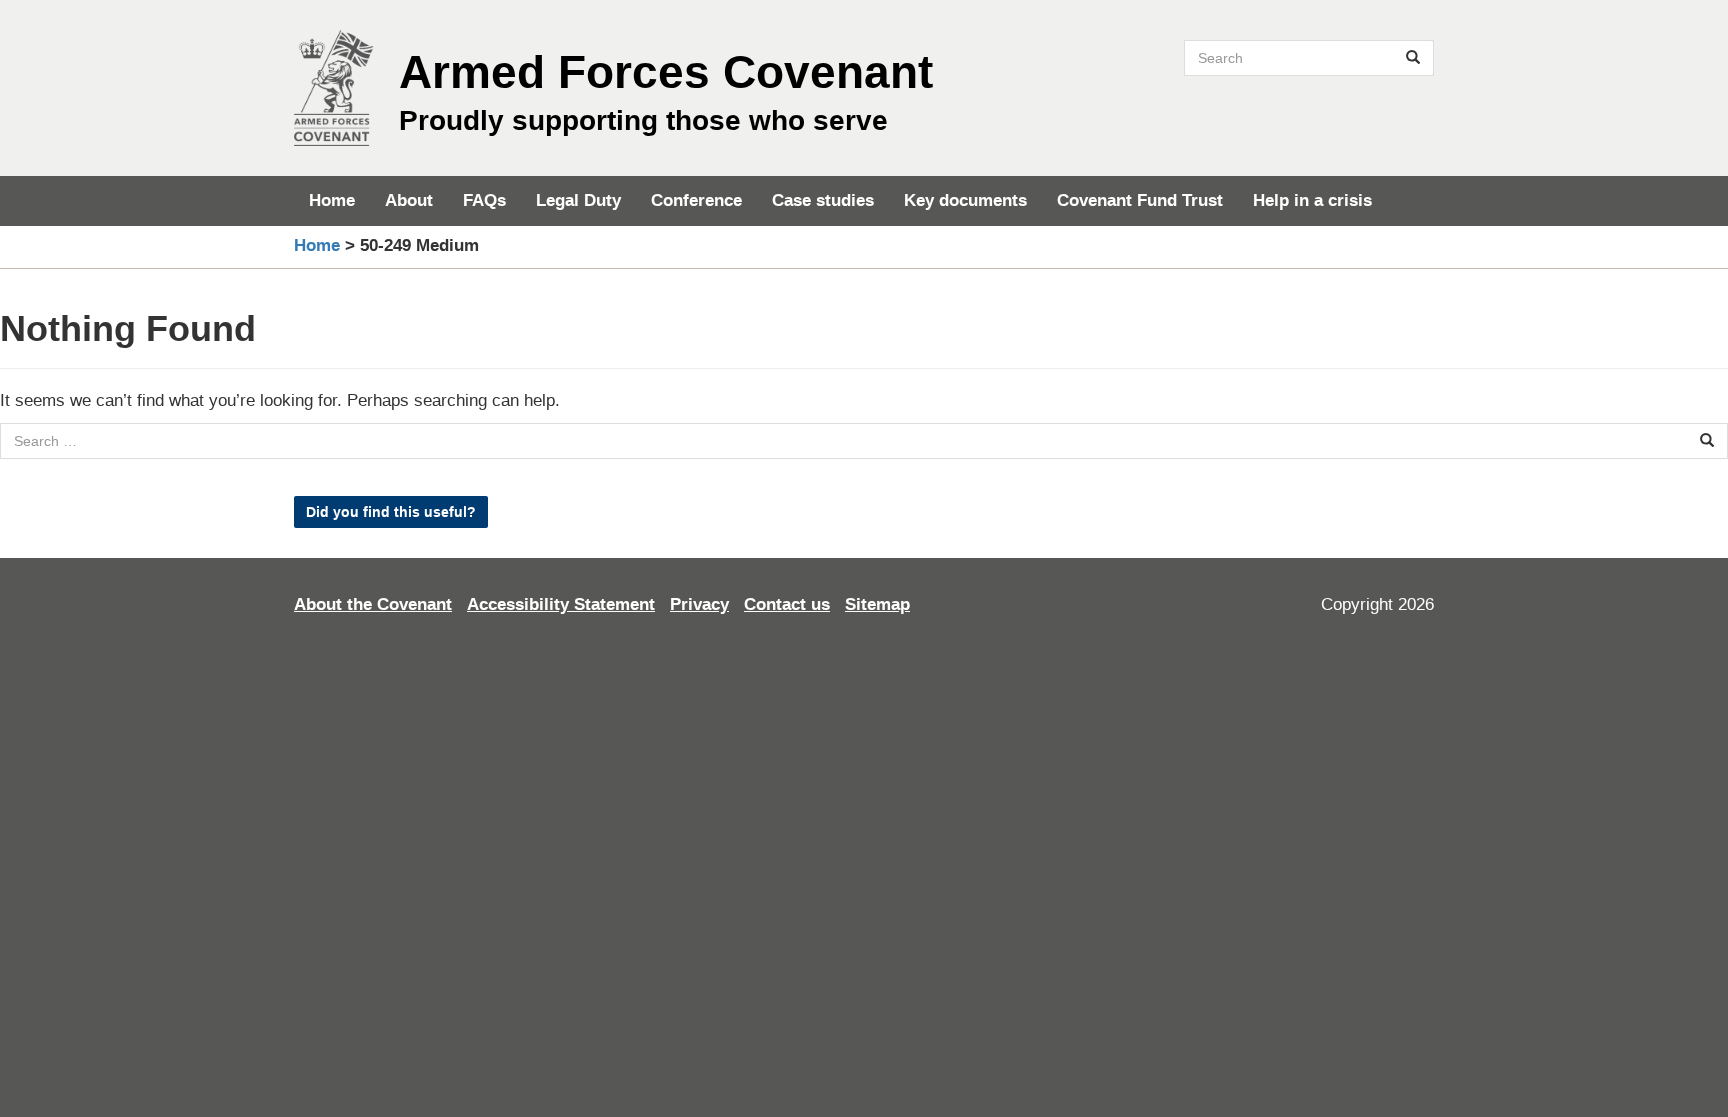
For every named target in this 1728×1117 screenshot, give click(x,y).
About (409, 200)
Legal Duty (578, 200)
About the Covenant (373, 604)
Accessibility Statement (561, 604)
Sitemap (877, 604)
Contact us (787, 604)
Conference (696, 200)
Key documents (965, 200)
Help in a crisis (1312, 200)
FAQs (484, 200)
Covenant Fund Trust (1140, 200)
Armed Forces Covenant (666, 72)
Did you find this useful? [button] (391, 512)
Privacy (699, 604)
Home (332, 200)
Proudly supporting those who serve (643, 120)
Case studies (823, 200)
